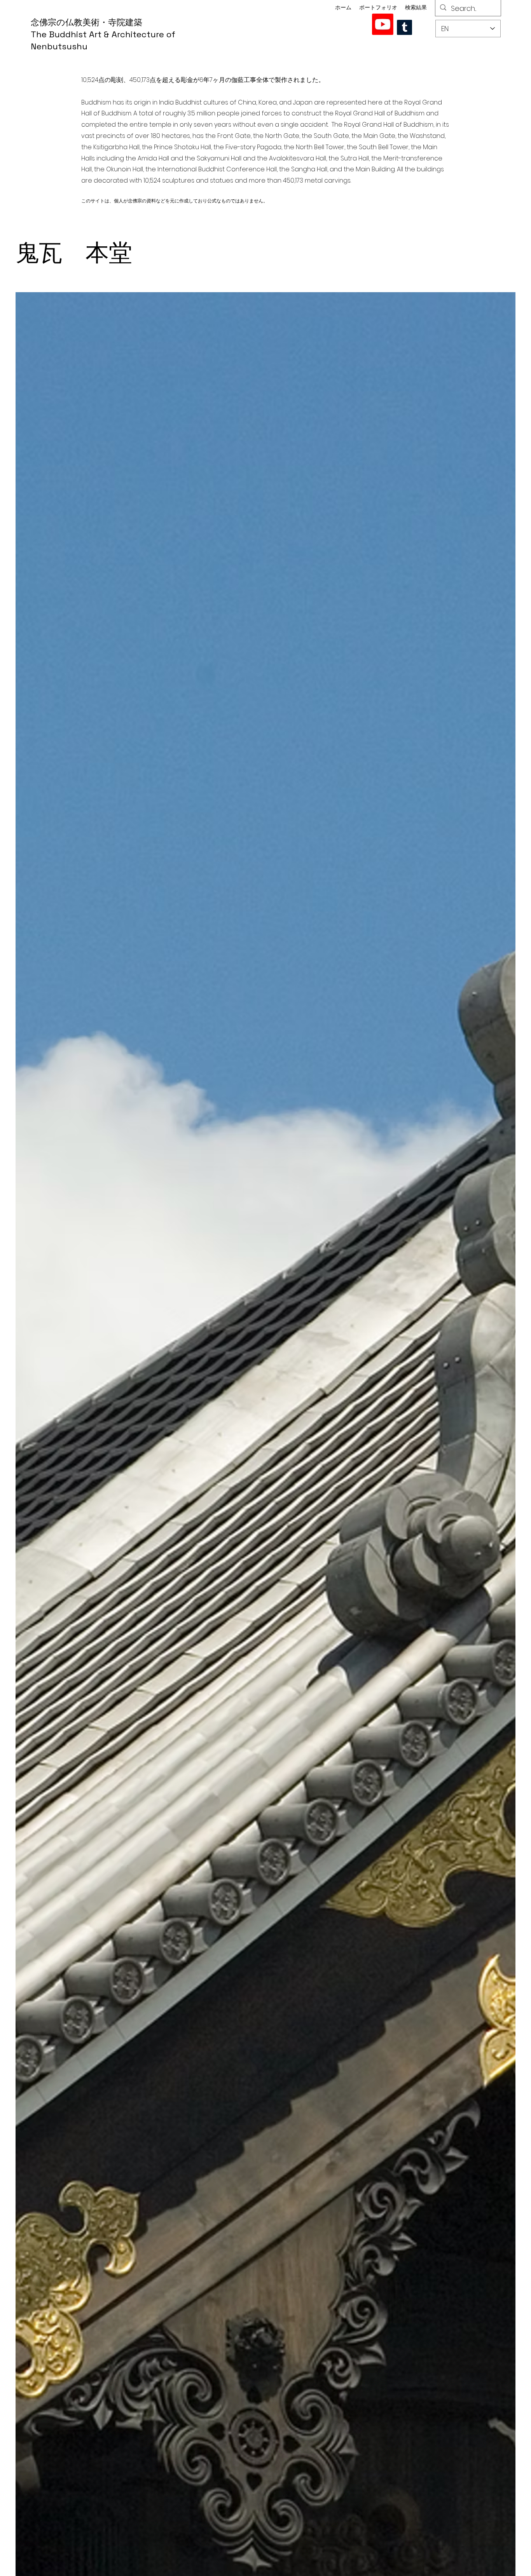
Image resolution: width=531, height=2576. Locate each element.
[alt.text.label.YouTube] (383, 24)
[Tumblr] (404, 27)
